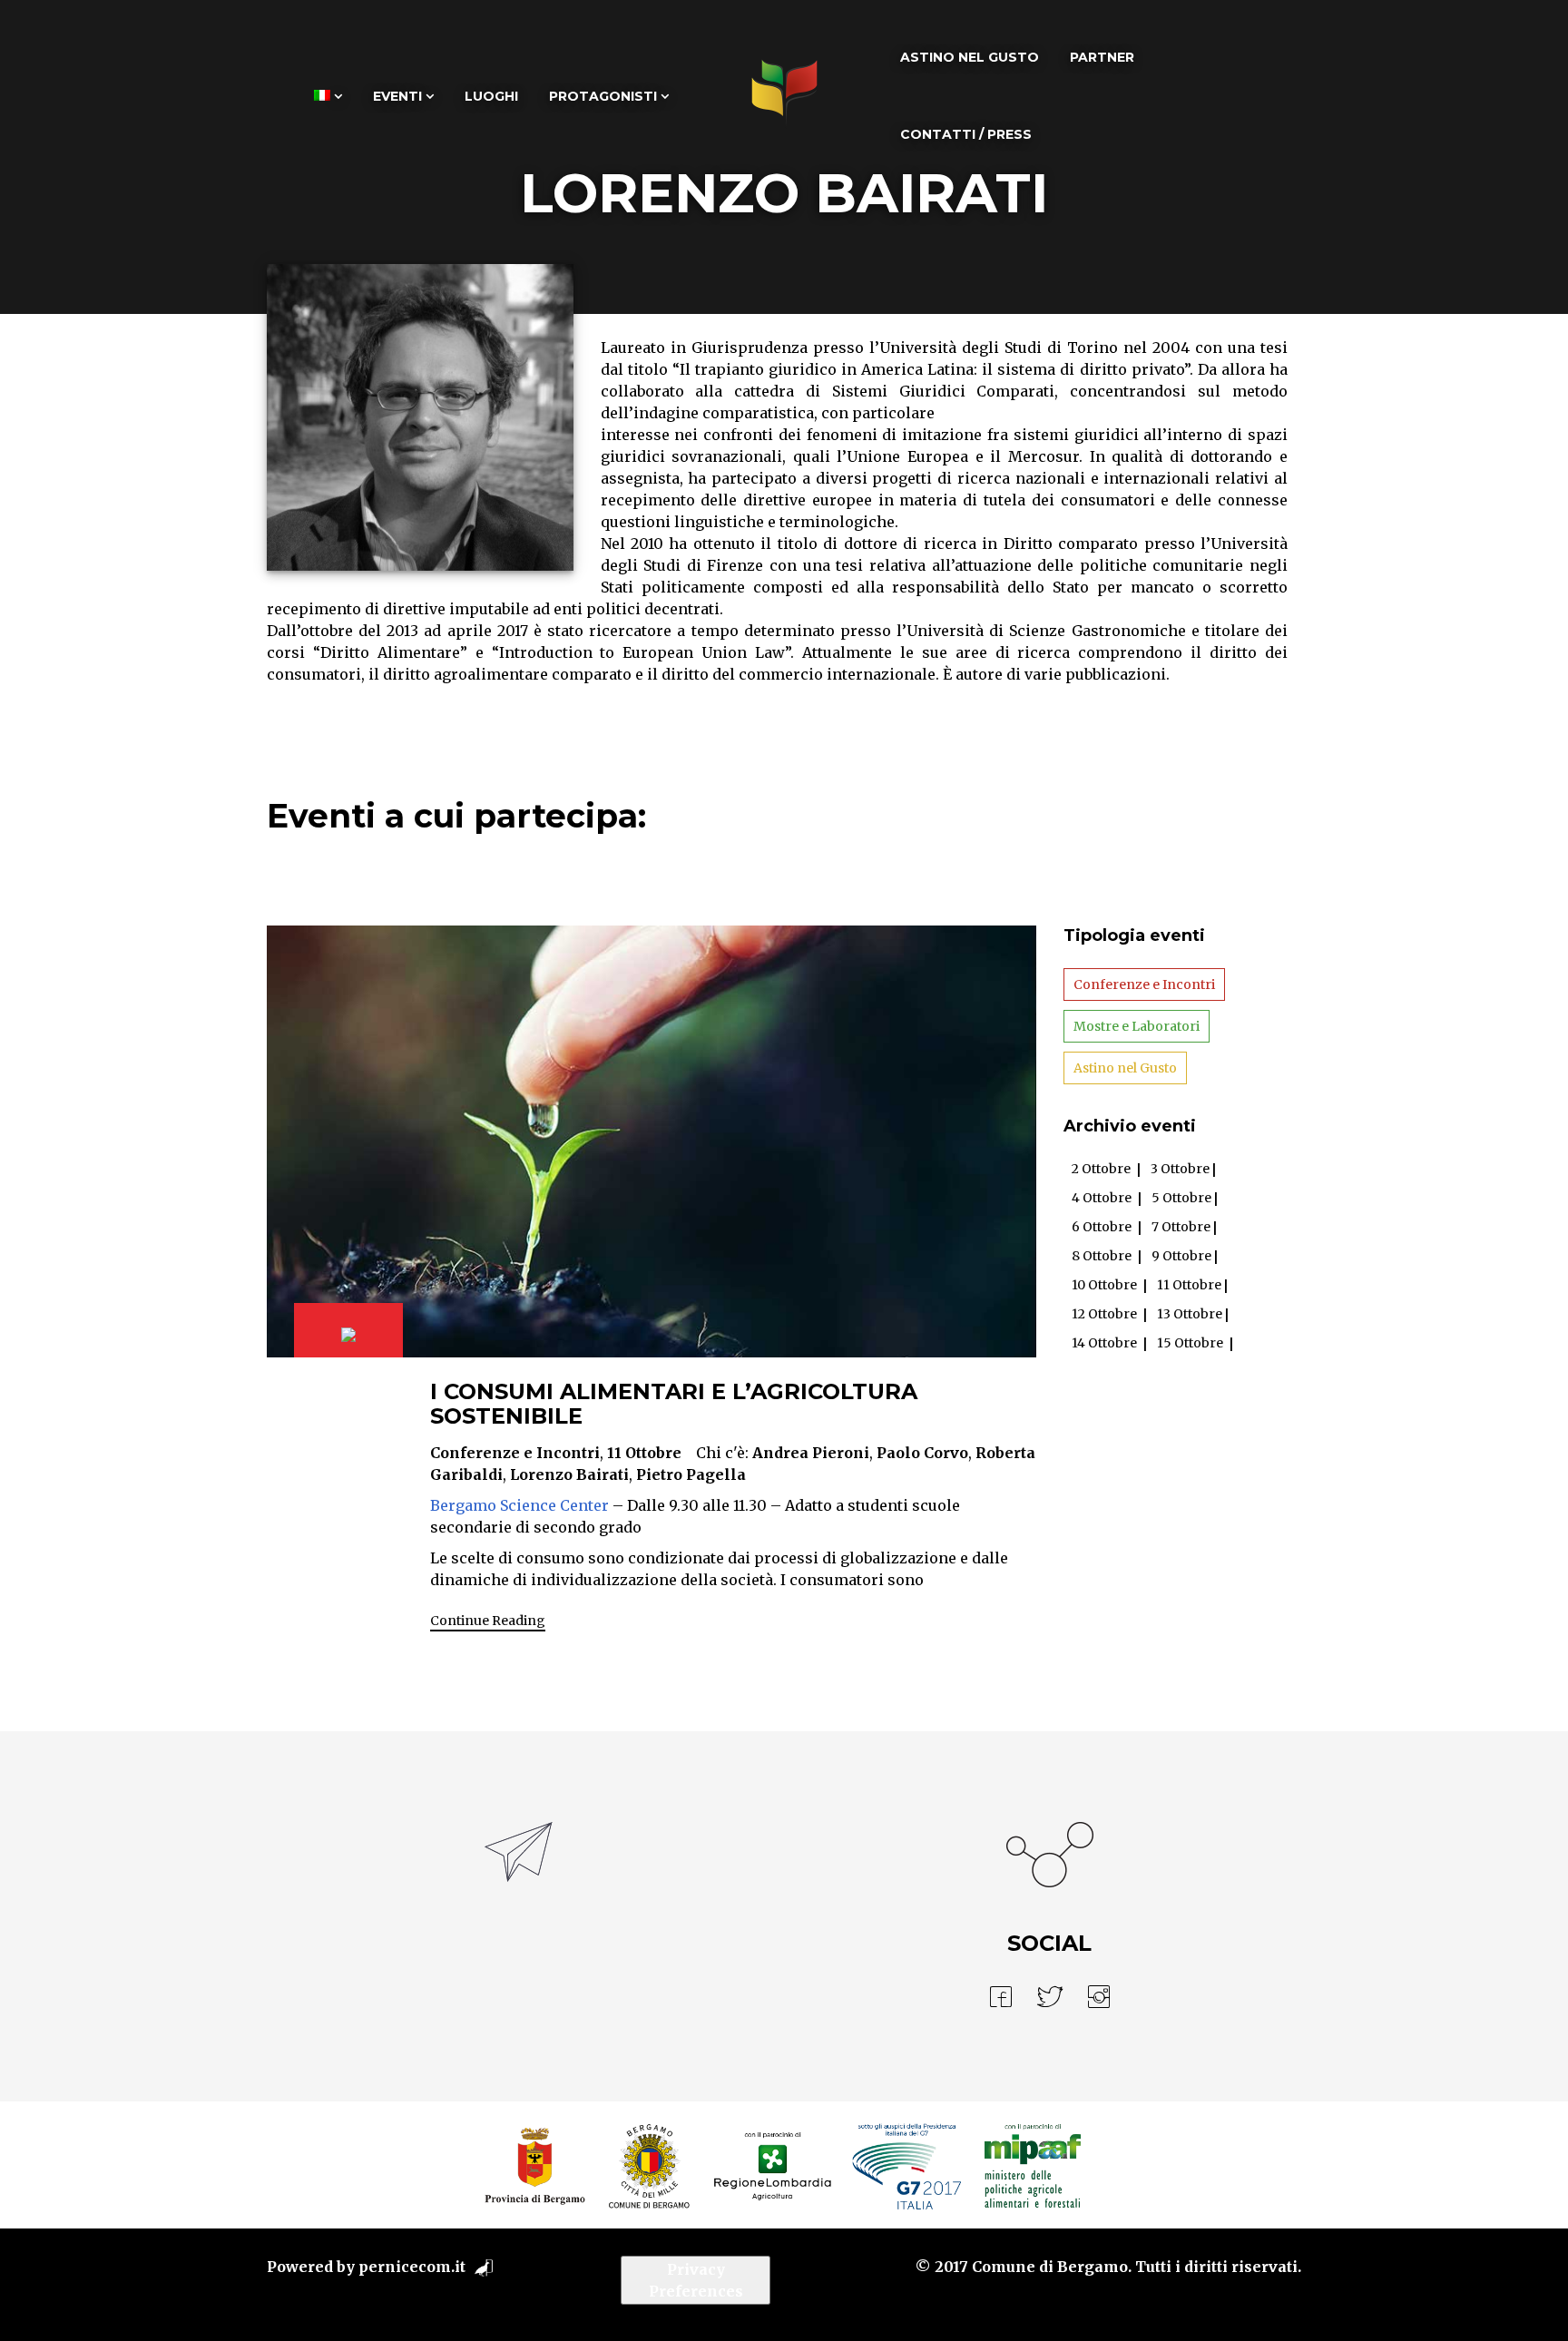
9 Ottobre (1181, 1256)
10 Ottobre (1104, 1285)
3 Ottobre (1180, 1169)
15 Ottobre (1190, 1343)
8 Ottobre (1102, 1256)
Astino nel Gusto (970, 57)
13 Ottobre (1190, 1314)
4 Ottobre (1102, 1198)
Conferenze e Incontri (515, 1453)
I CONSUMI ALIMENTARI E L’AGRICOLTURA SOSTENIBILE (674, 1403)
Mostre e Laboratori (1137, 1026)
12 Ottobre (1104, 1314)
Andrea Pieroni (811, 1453)
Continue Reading (488, 1621)
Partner (1102, 57)
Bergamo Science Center (519, 1505)
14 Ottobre (1104, 1343)
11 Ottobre (644, 1453)
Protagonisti (603, 96)
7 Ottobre (1181, 1227)
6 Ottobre (1102, 1227)
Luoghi (491, 96)
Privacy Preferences (696, 2280)
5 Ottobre (1181, 1198)
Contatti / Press (966, 134)
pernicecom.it (412, 2267)
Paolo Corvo (922, 1453)
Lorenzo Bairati (569, 1474)
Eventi (397, 96)
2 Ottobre (1101, 1169)
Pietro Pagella (691, 1474)
